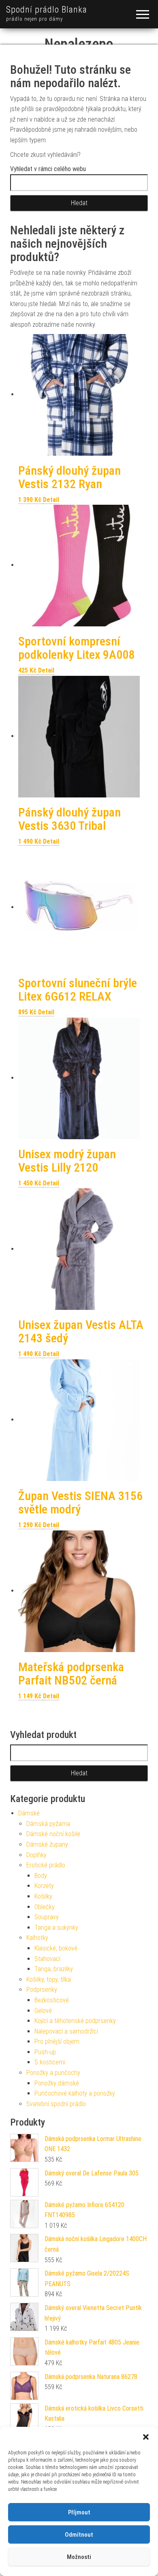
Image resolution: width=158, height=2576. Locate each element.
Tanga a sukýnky (56, 1928)
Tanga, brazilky (54, 1969)
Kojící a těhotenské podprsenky (75, 2021)
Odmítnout (79, 2535)
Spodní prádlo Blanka (47, 10)
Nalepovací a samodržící (66, 2031)
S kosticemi (50, 2062)
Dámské (29, 1813)
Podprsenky (42, 1990)
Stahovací (47, 1959)
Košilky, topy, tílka (49, 1979)
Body (41, 1876)
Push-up (45, 2052)
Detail (51, 500)
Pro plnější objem (57, 2041)
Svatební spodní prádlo (56, 2104)
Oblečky (45, 1907)
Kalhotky (37, 1938)
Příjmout (79, 2512)
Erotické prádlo (46, 1865)
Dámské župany (47, 1844)
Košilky (43, 1896)
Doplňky (36, 1855)
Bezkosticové (52, 2000)
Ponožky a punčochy (53, 2073)
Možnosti (79, 2557)
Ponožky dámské (57, 2083)
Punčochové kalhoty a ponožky (75, 2093)
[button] (146, 2437)
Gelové (43, 2011)
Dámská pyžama (48, 1824)
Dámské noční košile (53, 1834)
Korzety (44, 1886)
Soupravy (47, 1917)
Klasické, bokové (56, 1948)
